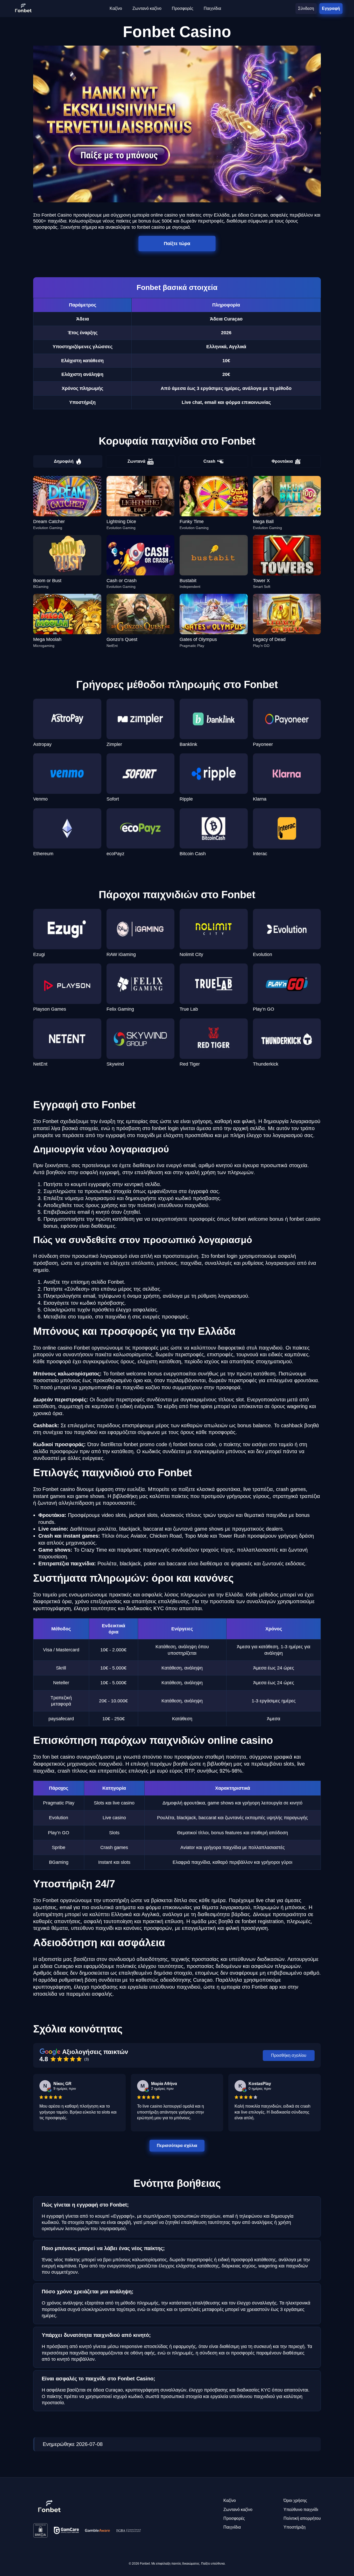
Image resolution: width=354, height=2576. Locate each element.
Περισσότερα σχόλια (177, 2145)
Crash (209, 461)
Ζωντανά (136, 461)
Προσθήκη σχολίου (289, 2055)
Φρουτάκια (282, 461)
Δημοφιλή (64, 461)
